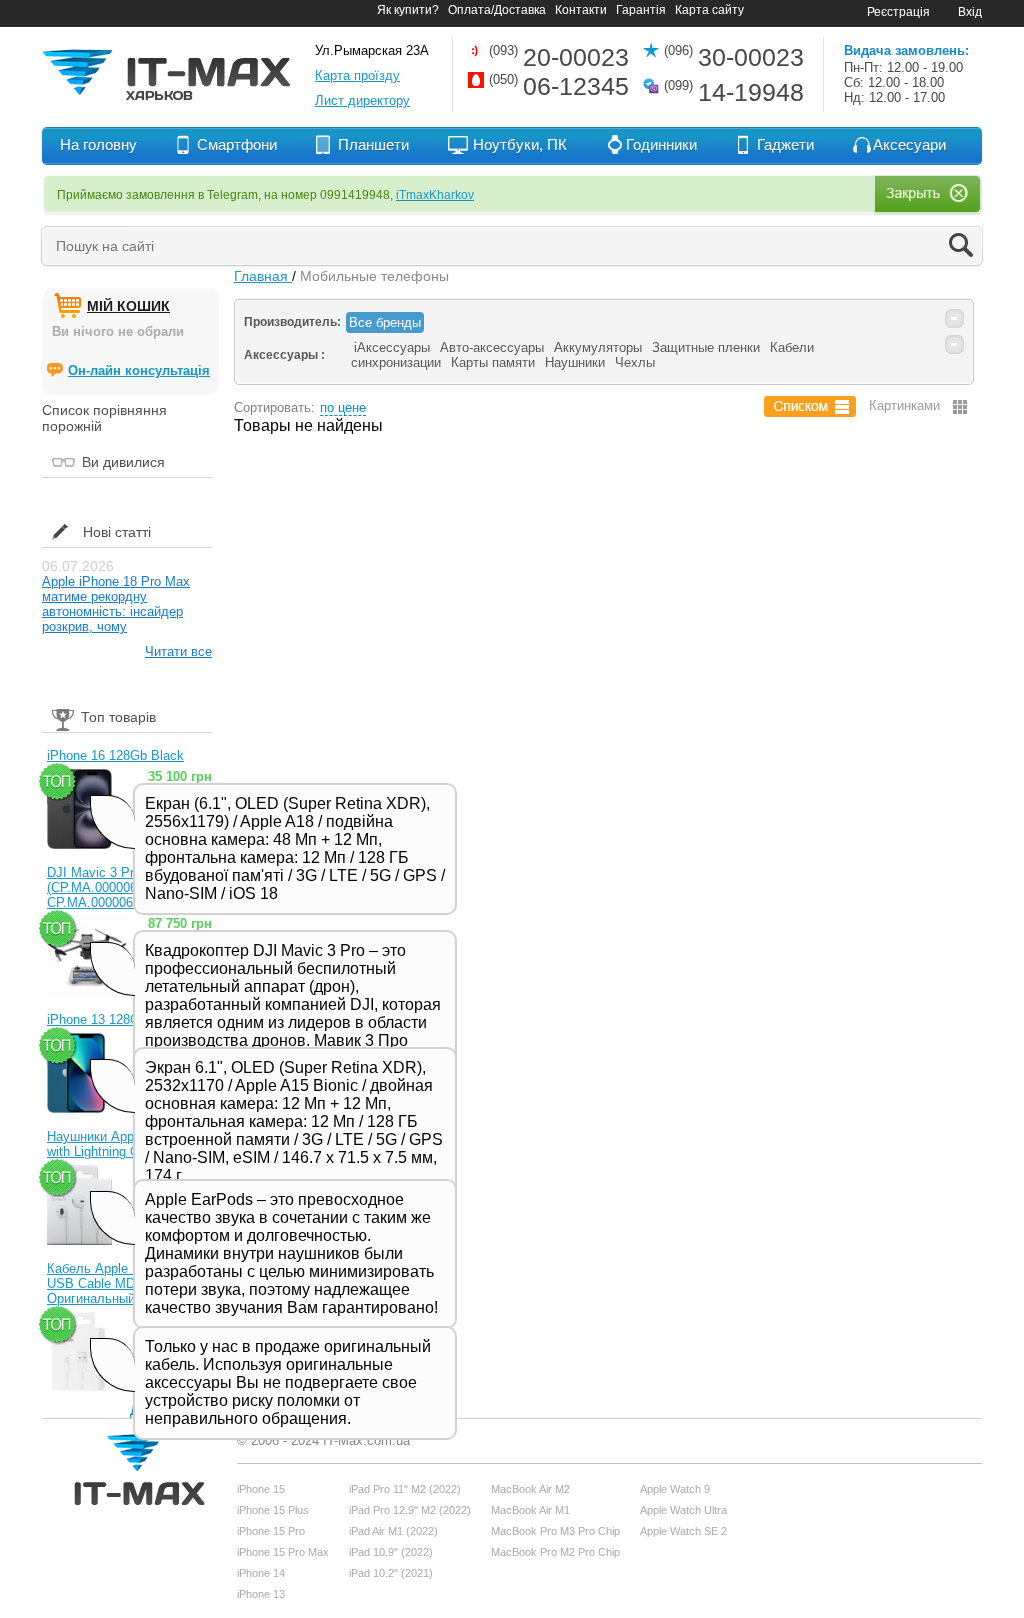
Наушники (575, 362)
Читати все (178, 651)
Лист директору (362, 100)
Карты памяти (493, 362)
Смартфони (237, 144)
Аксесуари (909, 144)
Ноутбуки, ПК (520, 144)
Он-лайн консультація (139, 370)
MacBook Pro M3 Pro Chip (555, 1531)
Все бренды (385, 322)
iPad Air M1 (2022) (393, 1531)
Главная (263, 276)
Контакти (581, 10)
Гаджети (785, 144)
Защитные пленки (706, 347)
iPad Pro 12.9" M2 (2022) (410, 1510)
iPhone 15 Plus (273, 1510)
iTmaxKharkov (435, 195)
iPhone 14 (261, 1573)
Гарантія (641, 10)
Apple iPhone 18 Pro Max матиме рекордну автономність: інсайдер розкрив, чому (116, 604)
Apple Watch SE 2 (683, 1531)
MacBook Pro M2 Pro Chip (555, 1552)
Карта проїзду (357, 75)
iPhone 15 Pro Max (283, 1552)
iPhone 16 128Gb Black (115, 755)
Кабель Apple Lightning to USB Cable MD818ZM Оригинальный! (123, 1283)
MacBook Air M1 (530, 1510)
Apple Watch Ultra (683, 1510)
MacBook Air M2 (530, 1489)
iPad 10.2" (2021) (391, 1573)
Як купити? (408, 10)
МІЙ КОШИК (128, 306)
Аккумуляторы (598, 347)
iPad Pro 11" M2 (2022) (405, 1489)
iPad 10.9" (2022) (391, 1552)
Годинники (661, 144)
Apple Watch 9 (675, 1489)
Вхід (970, 12)
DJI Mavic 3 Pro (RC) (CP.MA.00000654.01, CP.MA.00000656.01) (110, 887)
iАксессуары (392, 347)
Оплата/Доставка (497, 10)
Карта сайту (709, 10)
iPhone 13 (261, 1594)
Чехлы (635, 362)
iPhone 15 (261, 1489)
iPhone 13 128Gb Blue (112, 1019)
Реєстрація (898, 12)
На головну (98, 144)
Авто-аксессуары (492, 347)
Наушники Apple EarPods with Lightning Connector (122, 1144)
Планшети (373, 144)
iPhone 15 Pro (271, 1531)
